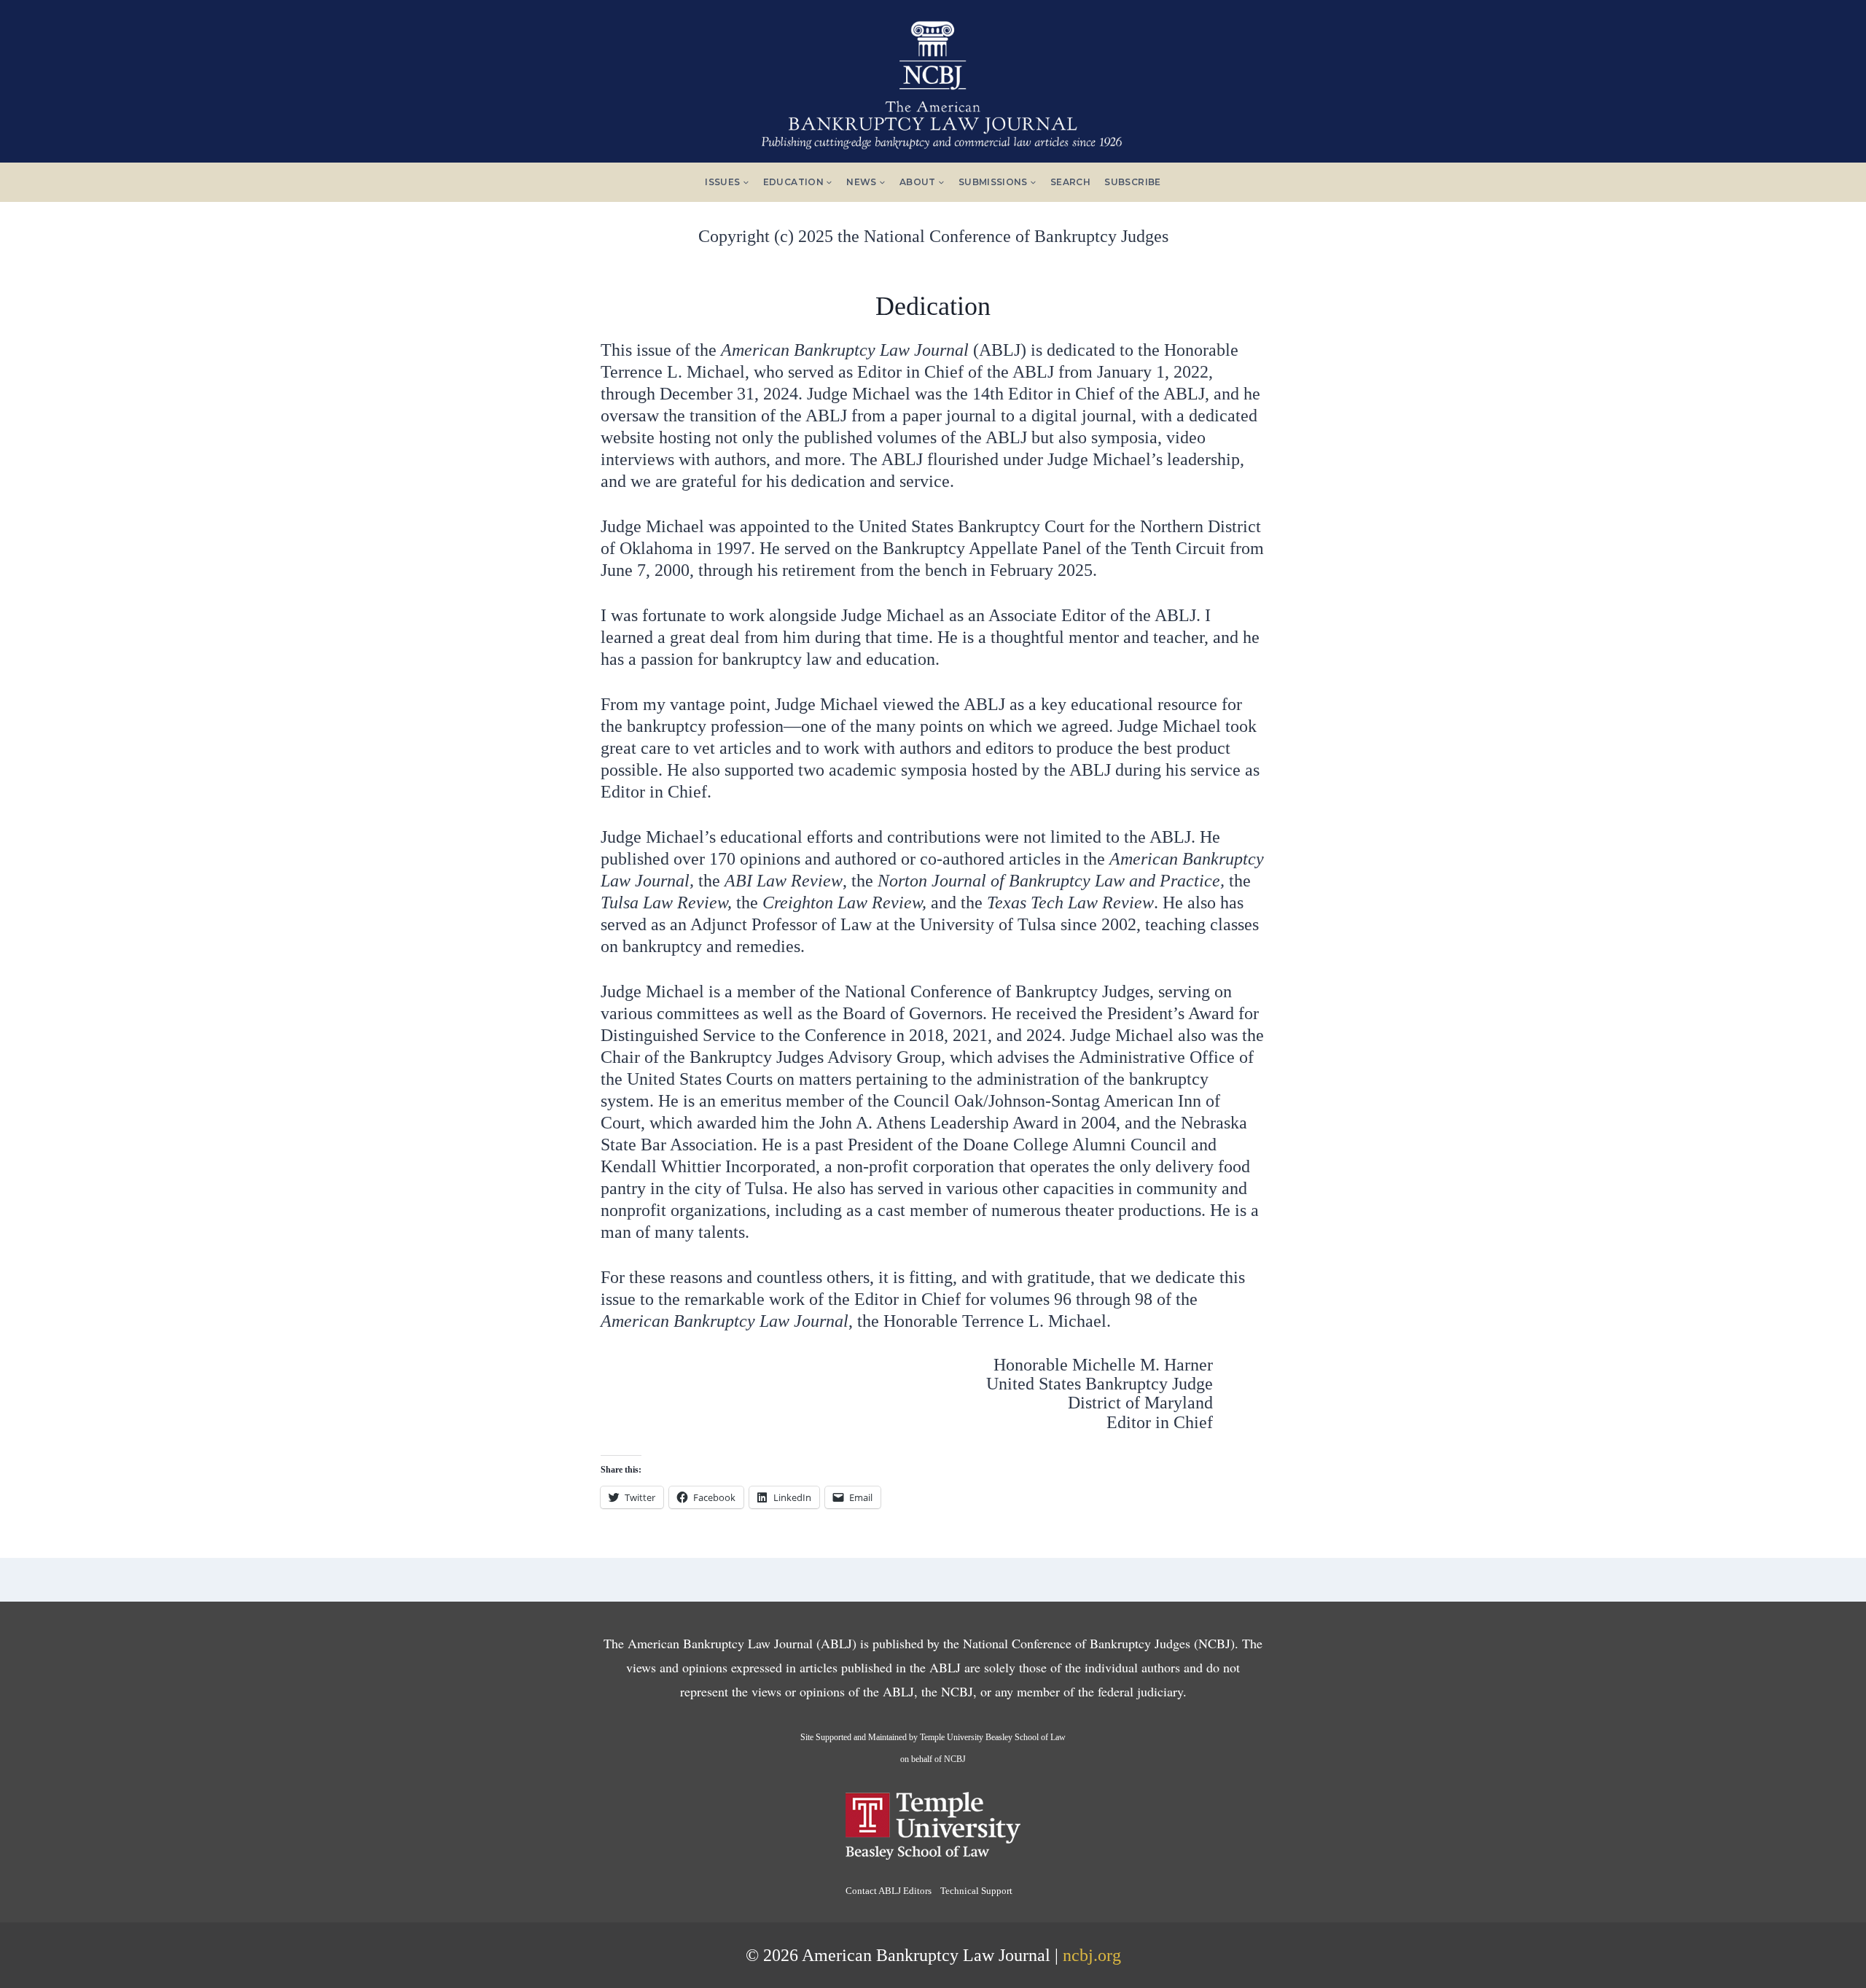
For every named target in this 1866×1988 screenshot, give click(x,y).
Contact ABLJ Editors (889, 1891)
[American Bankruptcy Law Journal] (933, 79)
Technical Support (976, 1891)
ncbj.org (1092, 1955)
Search (1070, 182)
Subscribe (1132, 182)
